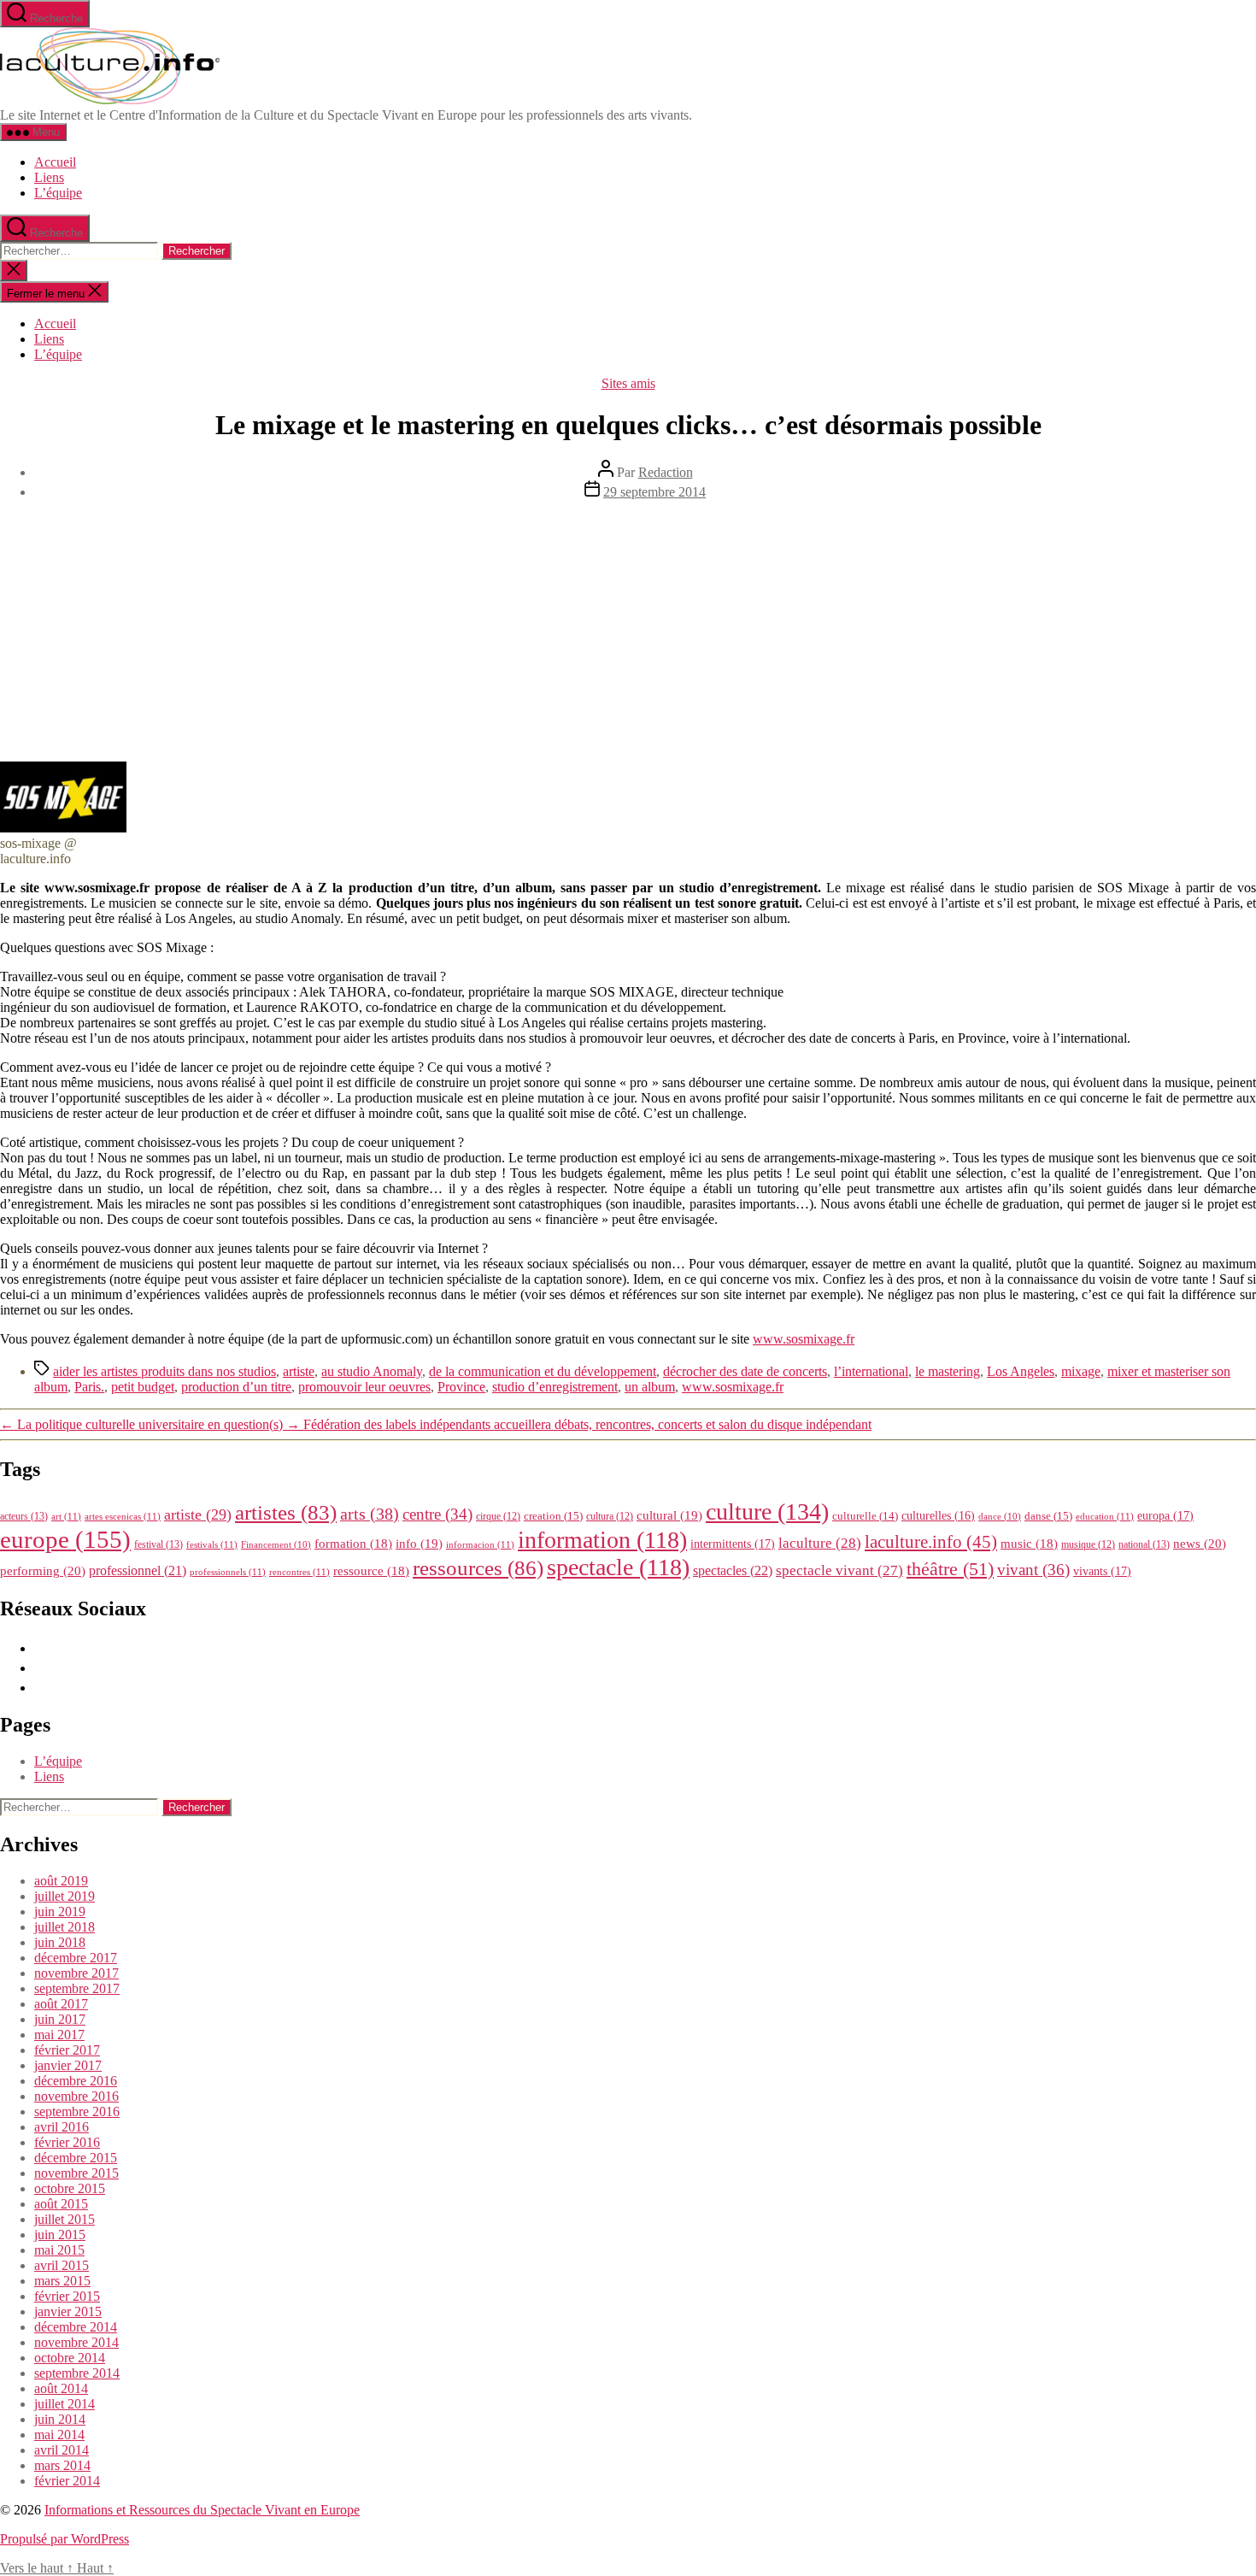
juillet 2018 (65, 1927)
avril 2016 (62, 2127)
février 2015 (67, 2296)
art (66, 1516)
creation (553, 1516)
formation (353, 1544)
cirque (498, 1516)
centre (437, 1514)
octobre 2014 (70, 2358)
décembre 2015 (76, 2158)
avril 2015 (62, 2265)
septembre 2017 (77, 1988)
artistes (286, 1512)
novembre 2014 (76, 2342)
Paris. (89, 1387)
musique (1088, 1544)
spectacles (733, 1570)
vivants (1102, 1571)
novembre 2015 (76, 2173)
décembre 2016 (76, 2081)
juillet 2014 (65, 2404)
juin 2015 (60, 2235)
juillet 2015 (65, 2219)
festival (158, 1544)
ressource (371, 1571)
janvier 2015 (68, 2311)
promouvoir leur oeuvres (364, 1387)
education (1105, 1516)
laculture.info (931, 1542)
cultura (610, 1516)
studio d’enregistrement (555, 1387)
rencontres (299, 1572)
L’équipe (58, 193)
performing (43, 1570)
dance (1000, 1517)
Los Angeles (1021, 1371)
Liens (49, 177)
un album (650, 1387)
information (602, 1540)
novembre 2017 (76, 1973)
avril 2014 (62, 2450)
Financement (276, 1545)
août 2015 (61, 2204)
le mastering (948, 1371)
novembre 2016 (76, 2096)
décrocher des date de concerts (745, 1371)
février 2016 (67, 2142)
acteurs (24, 1516)
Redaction (666, 472)
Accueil (55, 162)
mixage (1081, 1371)
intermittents (733, 1544)
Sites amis (628, 383)
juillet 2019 (65, 1896)
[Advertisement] (628, 633)
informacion (480, 1544)
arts (370, 1514)
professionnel (138, 1570)
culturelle (865, 1516)
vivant (1033, 1570)
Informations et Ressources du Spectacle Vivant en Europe (202, 2510)
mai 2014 (59, 2435)
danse (1048, 1516)
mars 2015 (62, 2281)
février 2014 (67, 2481)
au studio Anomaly (372, 1371)
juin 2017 (60, 2019)
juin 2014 (60, 2419)
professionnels (228, 1572)
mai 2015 (59, 2250)
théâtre (950, 1569)
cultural (669, 1515)
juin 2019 (60, 1911)
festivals (212, 1544)
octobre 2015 (70, 2188)
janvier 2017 (68, 2065)
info (419, 1544)
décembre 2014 (76, 2327)
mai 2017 (59, 2035)
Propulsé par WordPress (65, 2539)
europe (65, 1539)
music (1029, 1544)
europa (1165, 1515)
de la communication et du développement (543, 1371)
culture (767, 1511)
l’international (871, 1371)
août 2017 (61, 2004)
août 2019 (61, 1881)
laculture (820, 1543)
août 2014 (61, 2388)
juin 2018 (60, 1942)
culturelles (938, 1516)
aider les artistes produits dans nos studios (164, 1371)
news (1200, 1543)
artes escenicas (123, 1516)
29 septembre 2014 (654, 492)
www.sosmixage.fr (804, 1339)
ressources (478, 1567)
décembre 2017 (76, 1958)
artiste (299, 1371)
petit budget (143, 1387)
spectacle (618, 1567)
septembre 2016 (77, 2111)
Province (461, 1387)
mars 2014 (62, 2465)
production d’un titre (236, 1387)
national (1144, 1544)
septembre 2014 (77, 2373)
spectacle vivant (839, 1570)
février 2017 (67, 2050)
